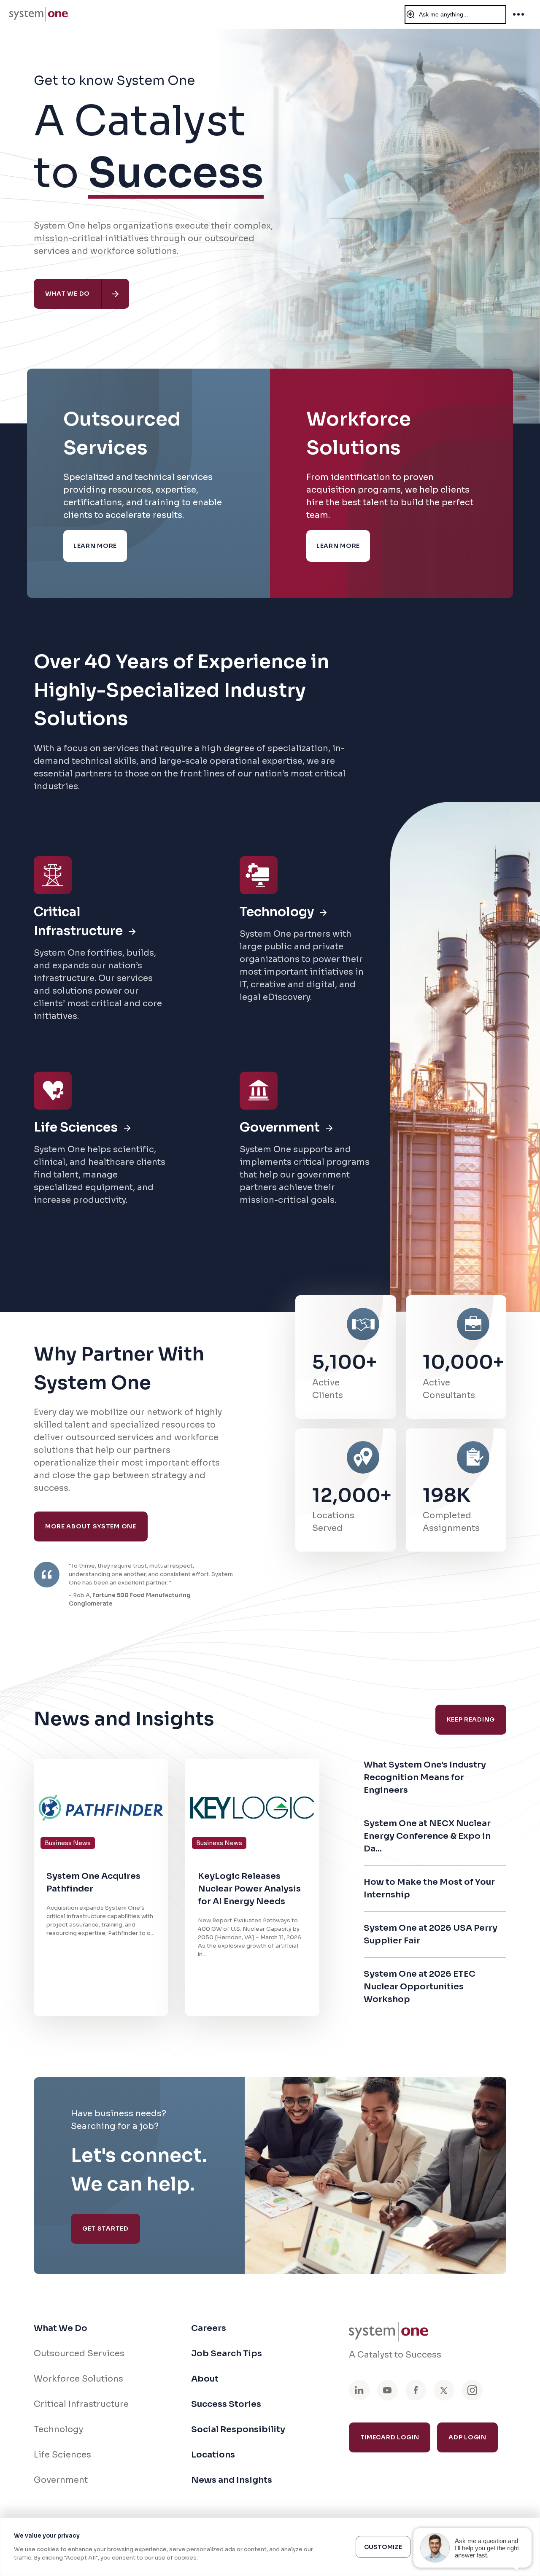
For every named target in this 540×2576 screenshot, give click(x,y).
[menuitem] (39, 14)
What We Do (61, 2328)
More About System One (91, 1526)
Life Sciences (62, 2455)
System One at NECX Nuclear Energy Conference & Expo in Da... (427, 1836)
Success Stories (226, 2404)
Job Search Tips (227, 2354)
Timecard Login (390, 2437)
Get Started (105, 2228)
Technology (58, 2429)
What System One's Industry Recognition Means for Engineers (425, 1777)
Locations (213, 2455)
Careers (209, 2328)
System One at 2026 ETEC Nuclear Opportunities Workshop (420, 1987)
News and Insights (232, 2480)
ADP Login (467, 2437)
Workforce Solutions (78, 2379)
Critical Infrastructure (81, 2404)
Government (61, 2480)
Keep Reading (471, 1719)
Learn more (95, 546)
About (205, 2379)
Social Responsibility (238, 2429)
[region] (270, 2547)
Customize (383, 2547)
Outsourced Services (79, 2354)
